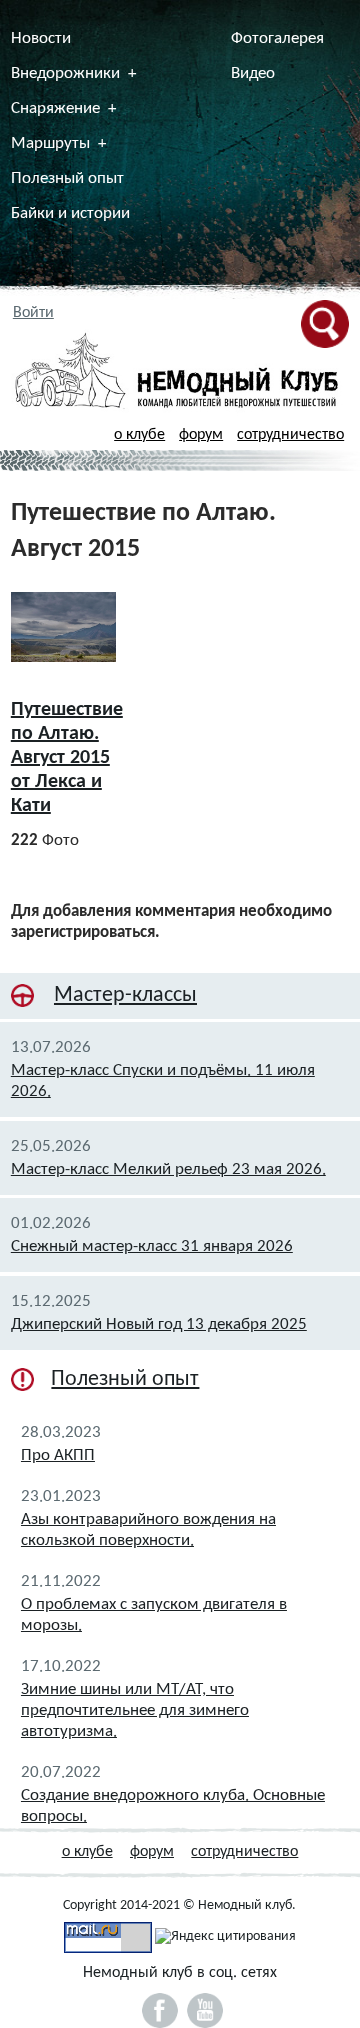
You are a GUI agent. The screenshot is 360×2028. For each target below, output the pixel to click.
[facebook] (160, 2010)
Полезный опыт (67, 178)
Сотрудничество (290, 435)
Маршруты (50, 143)
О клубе (139, 435)
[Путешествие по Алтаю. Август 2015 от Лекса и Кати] (63, 626)
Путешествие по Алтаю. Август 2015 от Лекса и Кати (67, 758)
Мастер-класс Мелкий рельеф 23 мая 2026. (168, 1169)
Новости (41, 38)
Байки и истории (70, 213)
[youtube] (205, 2010)
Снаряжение (55, 108)
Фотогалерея (277, 38)
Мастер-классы (125, 995)
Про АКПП (58, 1455)
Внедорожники (65, 73)
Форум (201, 435)
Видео (253, 73)
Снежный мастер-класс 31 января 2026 (152, 1246)
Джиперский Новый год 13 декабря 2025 (159, 1324)
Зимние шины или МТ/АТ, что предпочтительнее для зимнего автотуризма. (135, 1710)
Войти (33, 313)
